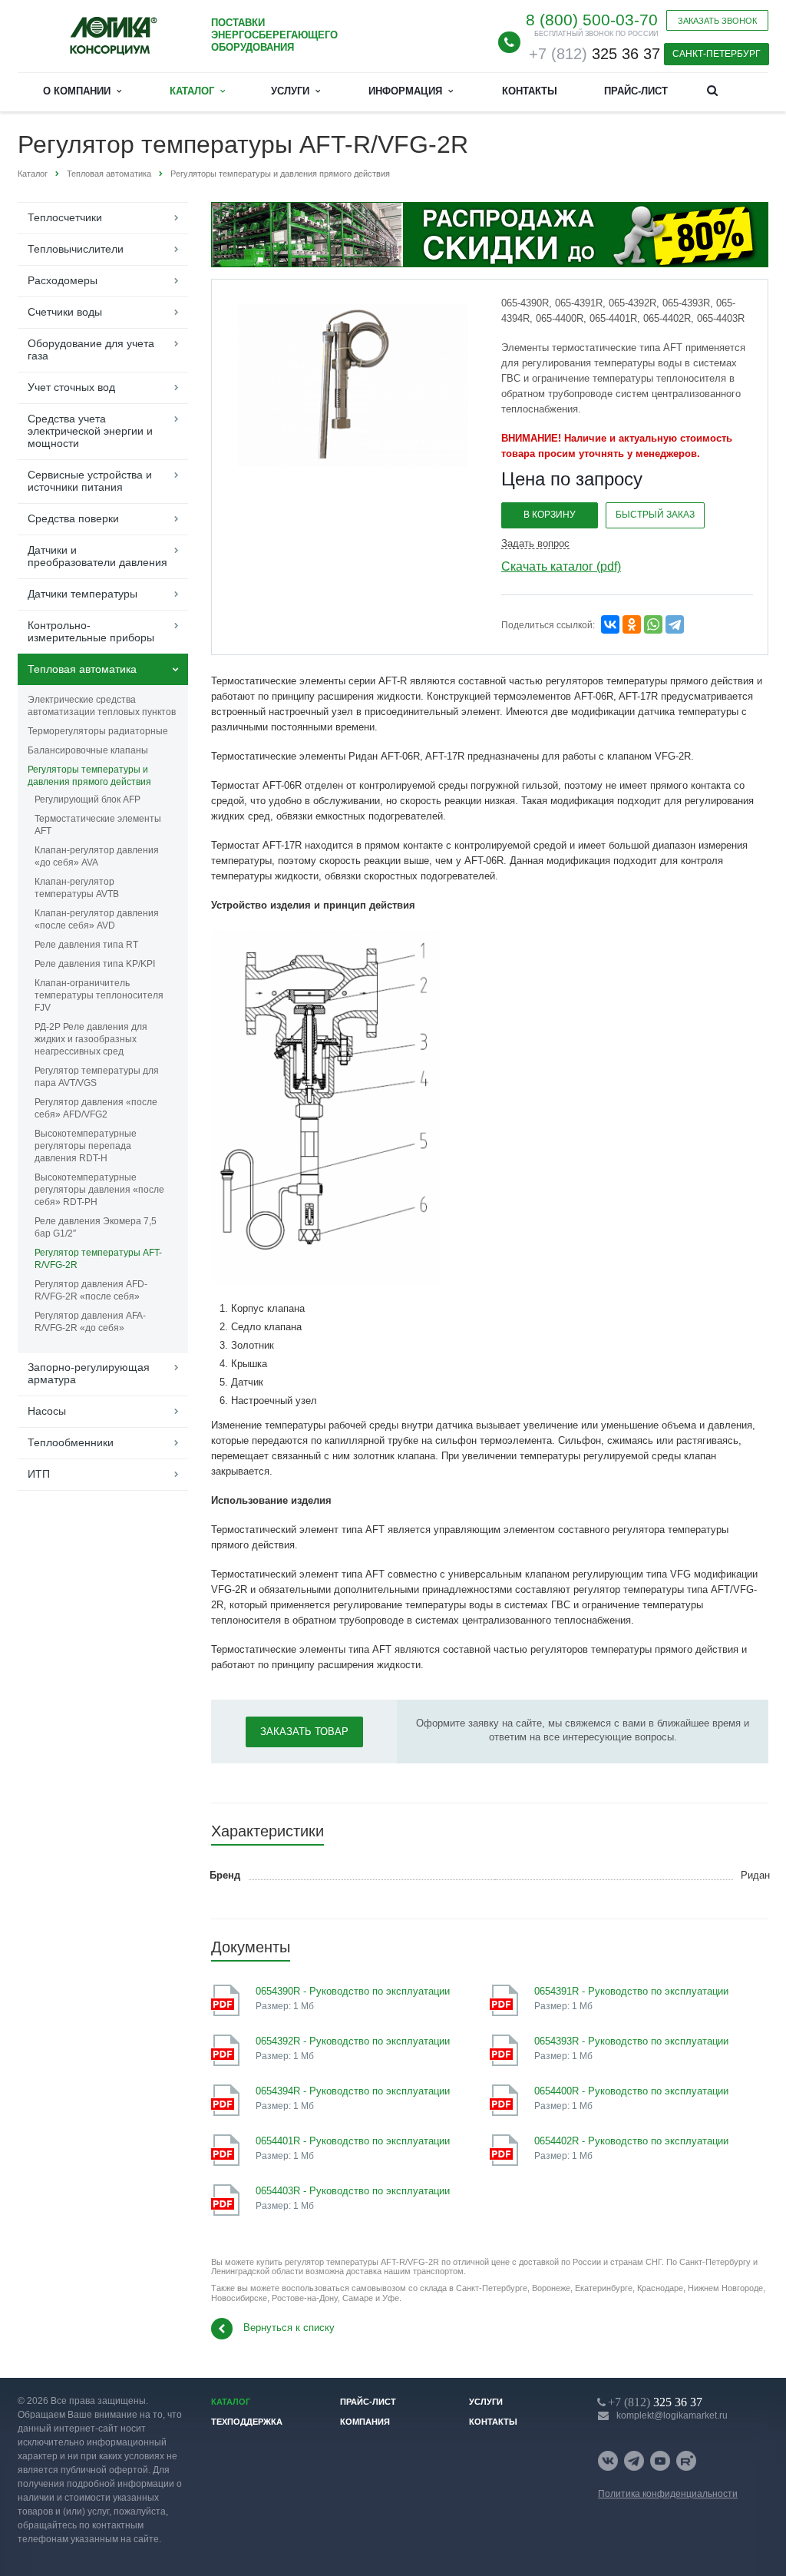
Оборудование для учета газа (91, 349)
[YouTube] (660, 2461)
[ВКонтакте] (608, 2461)
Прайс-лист (636, 91)
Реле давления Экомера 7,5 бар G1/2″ (96, 1227)
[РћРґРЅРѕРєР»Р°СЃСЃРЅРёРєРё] (632, 624)
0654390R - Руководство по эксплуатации (353, 1991)
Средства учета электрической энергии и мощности (90, 431)
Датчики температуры (83, 594)
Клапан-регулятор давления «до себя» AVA (97, 856)
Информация (408, 91)
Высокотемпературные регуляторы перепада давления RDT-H (86, 1146)
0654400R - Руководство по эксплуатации (631, 2091)
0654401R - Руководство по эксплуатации (353, 2141)
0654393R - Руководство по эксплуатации (631, 2041)
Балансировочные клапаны (88, 750)
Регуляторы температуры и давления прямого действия (89, 776)
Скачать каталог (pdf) (561, 566)
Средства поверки (73, 518)
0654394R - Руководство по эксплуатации (353, 2091)
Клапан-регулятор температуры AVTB (77, 888)
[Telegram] (675, 624)
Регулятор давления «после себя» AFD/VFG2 (96, 1108)
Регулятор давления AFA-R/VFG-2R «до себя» (90, 1322)
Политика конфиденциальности (668, 2494)
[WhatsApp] (653, 624)
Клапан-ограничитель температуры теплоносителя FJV (99, 995)
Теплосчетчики (65, 217)
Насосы (47, 1411)
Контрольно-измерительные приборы (91, 631)
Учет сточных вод (71, 387)
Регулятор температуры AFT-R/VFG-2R (98, 1259)
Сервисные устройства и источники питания (90, 481)
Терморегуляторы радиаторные (98, 731)
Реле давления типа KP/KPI (95, 964)
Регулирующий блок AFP (88, 800)
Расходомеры (63, 280)
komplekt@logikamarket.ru (672, 2415)
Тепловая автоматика (82, 669)
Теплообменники (71, 1442)
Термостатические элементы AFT (98, 825)
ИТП (39, 1474)
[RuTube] (686, 2461)
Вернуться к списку (289, 2328)
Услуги (293, 91)
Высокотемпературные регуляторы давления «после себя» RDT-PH (99, 1190)
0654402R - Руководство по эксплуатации (631, 2141)
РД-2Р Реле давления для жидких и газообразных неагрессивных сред (91, 1039)
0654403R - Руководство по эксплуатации (353, 2191)
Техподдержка (247, 2422)
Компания (365, 2422)
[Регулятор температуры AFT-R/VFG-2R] (353, 384)
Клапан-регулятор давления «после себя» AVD (97, 919)
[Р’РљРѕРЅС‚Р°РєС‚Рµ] (610, 624)
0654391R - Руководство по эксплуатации (631, 1991)
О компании (80, 91)
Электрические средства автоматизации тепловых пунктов (102, 706)
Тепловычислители (76, 249)
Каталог (195, 91)
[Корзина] (750, 89)
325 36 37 (594, 54)
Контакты (530, 91)
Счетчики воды (65, 312)
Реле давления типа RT (86, 945)
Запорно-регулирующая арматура (89, 1373)
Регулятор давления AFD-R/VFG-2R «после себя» (91, 1290)
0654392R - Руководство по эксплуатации (353, 2041)
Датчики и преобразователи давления (97, 556)
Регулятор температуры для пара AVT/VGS (97, 1077)
